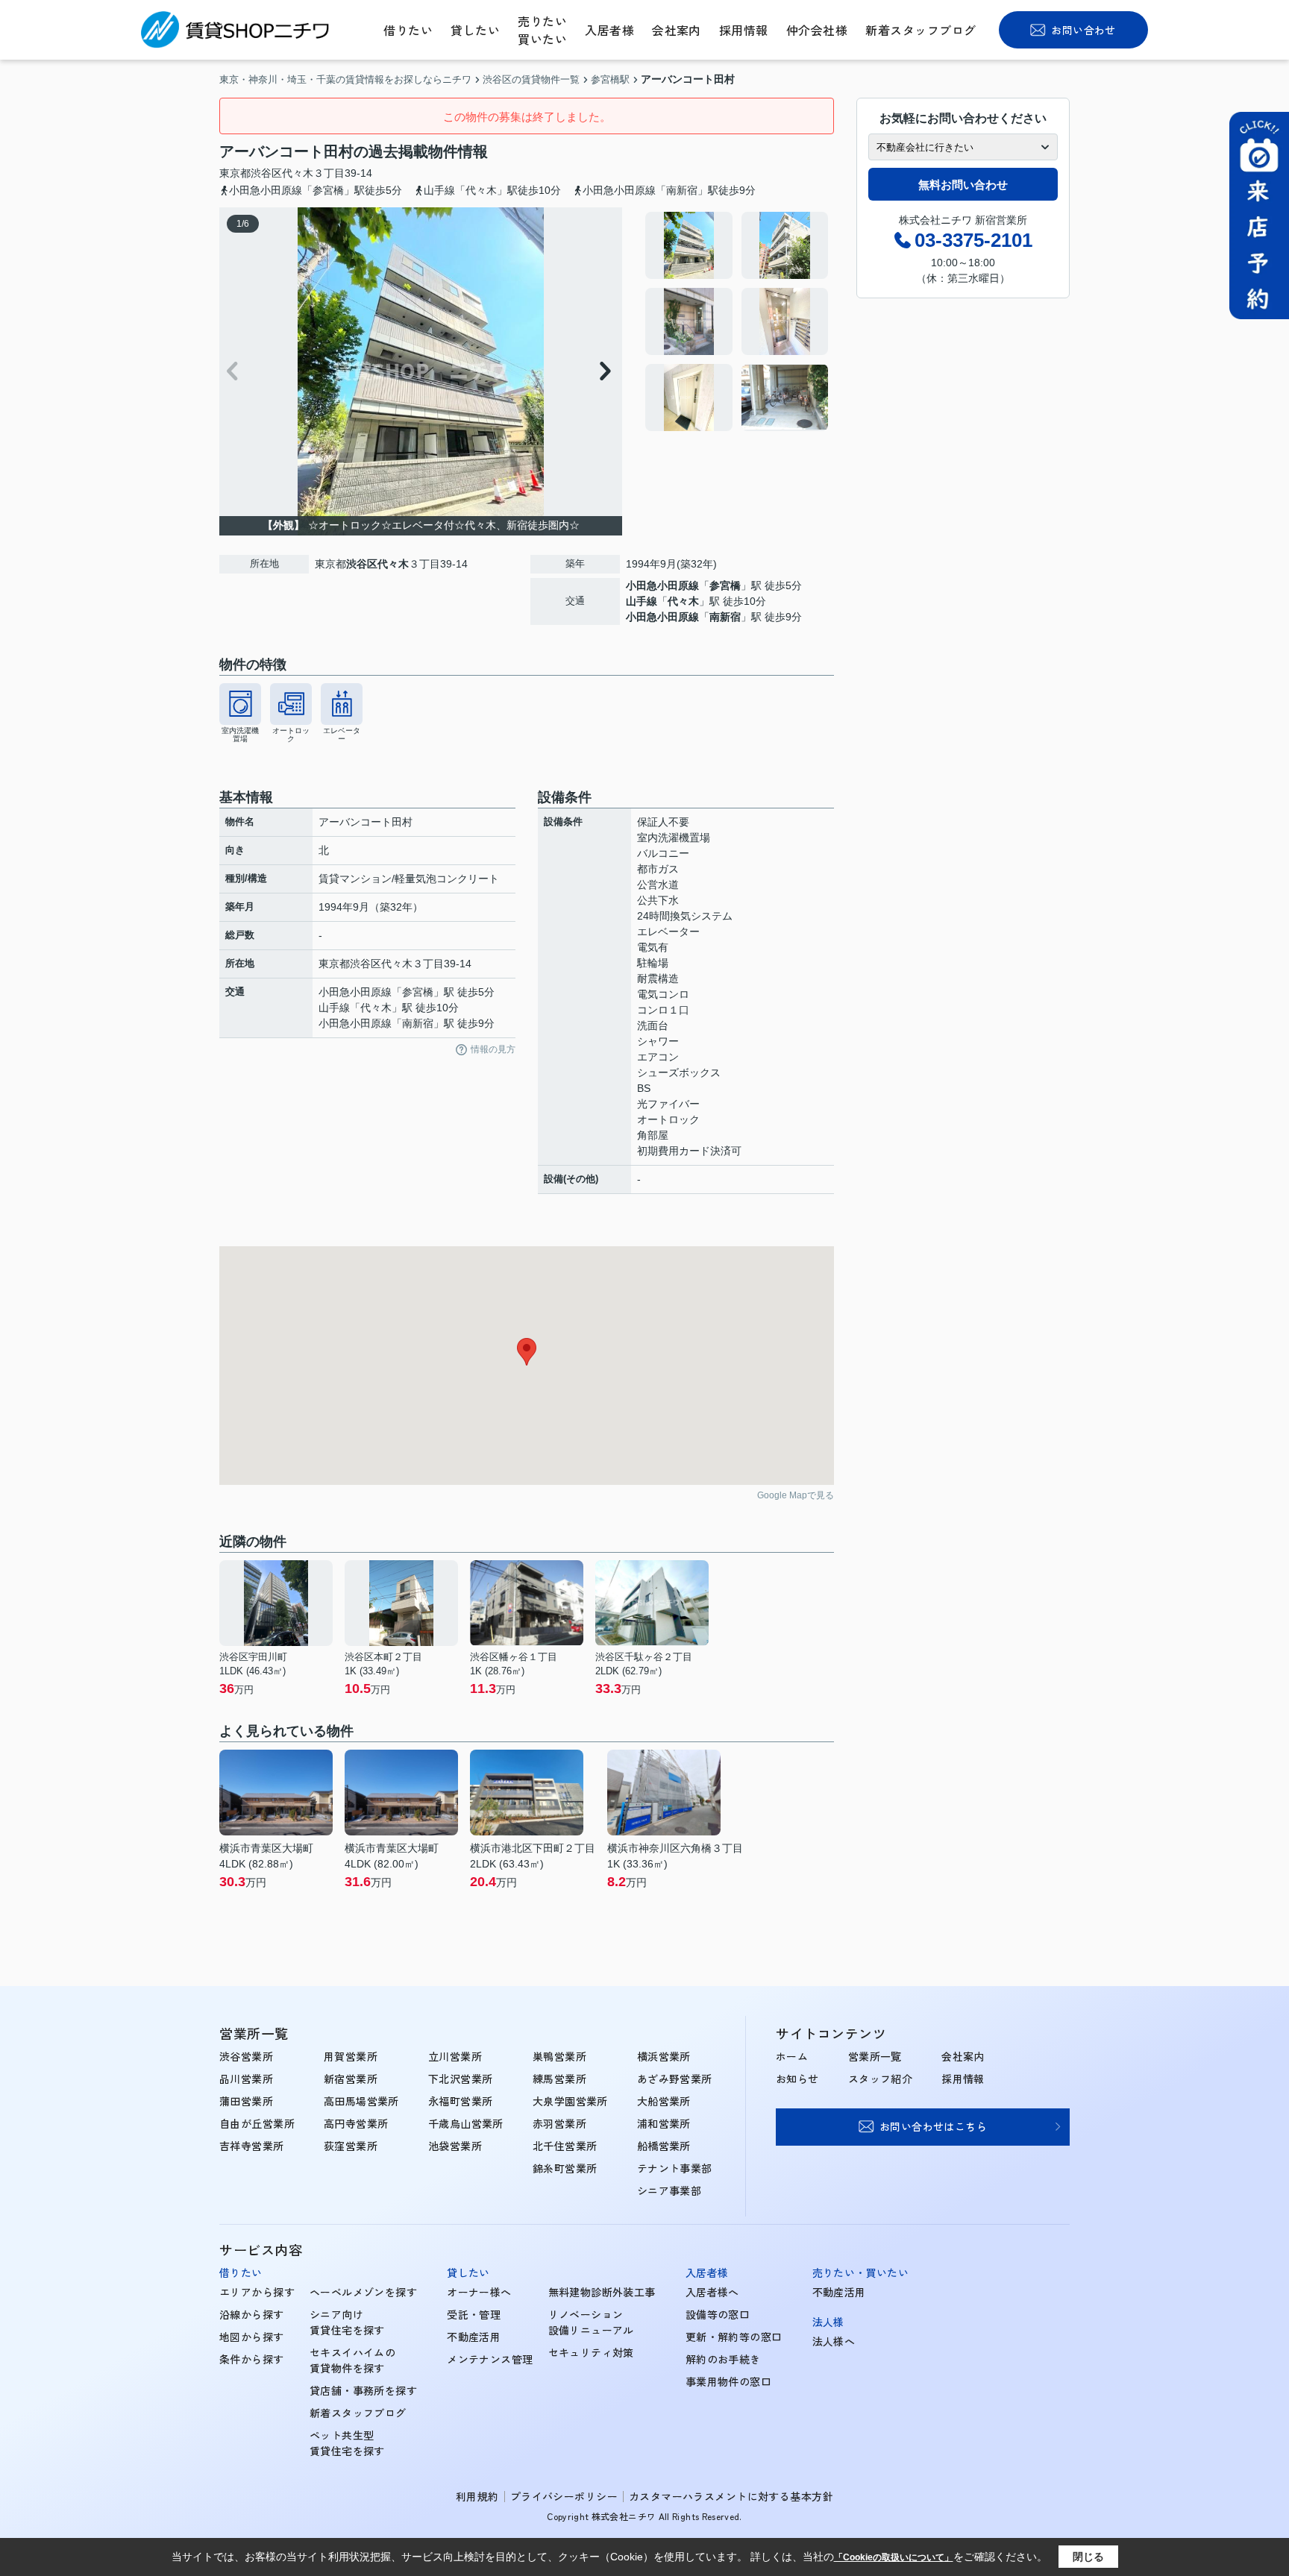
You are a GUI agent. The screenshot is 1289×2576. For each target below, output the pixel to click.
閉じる (1088, 2557)
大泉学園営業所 (570, 2101)
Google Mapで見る (796, 1495)
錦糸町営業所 (565, 2168)
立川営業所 (455, 2056)
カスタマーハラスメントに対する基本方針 (731, 2496)
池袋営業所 (455, 2146)
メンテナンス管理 (490, 2359)
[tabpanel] (737, 321)
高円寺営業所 (356, 2123)
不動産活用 (474, 2337)
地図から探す (252, 2337)
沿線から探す (252, 2314)
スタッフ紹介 (881, 2079)
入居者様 (609, 30)
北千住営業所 (565, 2146)
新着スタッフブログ (921, 30)
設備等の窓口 (718, 2314)
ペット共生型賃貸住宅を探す (347, 2443)
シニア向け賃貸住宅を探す (347, 2322)
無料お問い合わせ (963, 185)
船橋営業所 (664, 2146)
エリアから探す (257, 2292)
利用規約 (477, 2496)
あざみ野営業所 (675, 2079)
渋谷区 (266, 173)
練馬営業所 (559, 2079)
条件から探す (252, 2359)
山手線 (642, 601)
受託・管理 (474, 2314)
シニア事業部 (669, 2190)
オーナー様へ (479, 2292)
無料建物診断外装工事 (602, 2292)
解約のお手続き (723, 2359)
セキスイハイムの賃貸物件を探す (352, 2360)
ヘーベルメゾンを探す (363, 2292)
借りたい (408, 30)
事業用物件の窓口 (728, 2381)
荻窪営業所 (351, 2146)
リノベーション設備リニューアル (591, 2322)
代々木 (298, 173)
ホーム (792, 2056)
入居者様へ (712, 2292)
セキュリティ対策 (591, 2352)
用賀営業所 (351, 2056)
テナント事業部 (675, 2168)
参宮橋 (725, 585)
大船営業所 (664, 2101)
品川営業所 (246, 2079)
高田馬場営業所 (361, 2101)
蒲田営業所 (246, 2101)
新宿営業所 (351, 2079)
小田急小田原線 (662, 585)
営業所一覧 (875, 2056)
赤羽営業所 (559, 2123)
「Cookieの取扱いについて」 (894, 2557)
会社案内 (677, 30)
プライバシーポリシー (564, 2496)
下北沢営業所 (461, 2079)
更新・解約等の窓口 (734, 2337)
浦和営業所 (664, 2123)
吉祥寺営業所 (252, 2146)
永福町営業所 (461, 2101)
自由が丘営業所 (257, 2123)
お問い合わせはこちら (933, 2126)
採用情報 (744, 30)
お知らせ (797, 2079)
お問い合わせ (1083, 30)
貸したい (475, 30)
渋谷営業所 (246, 2056)
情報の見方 (493, 1049)
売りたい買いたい (542, 30)
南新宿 (725, 617)
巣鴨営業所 (559, 2056)
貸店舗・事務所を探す (363, 2390)
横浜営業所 (664, 2056)
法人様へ (834, 2341)
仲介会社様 (817, 30)
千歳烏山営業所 (466, 2123)
